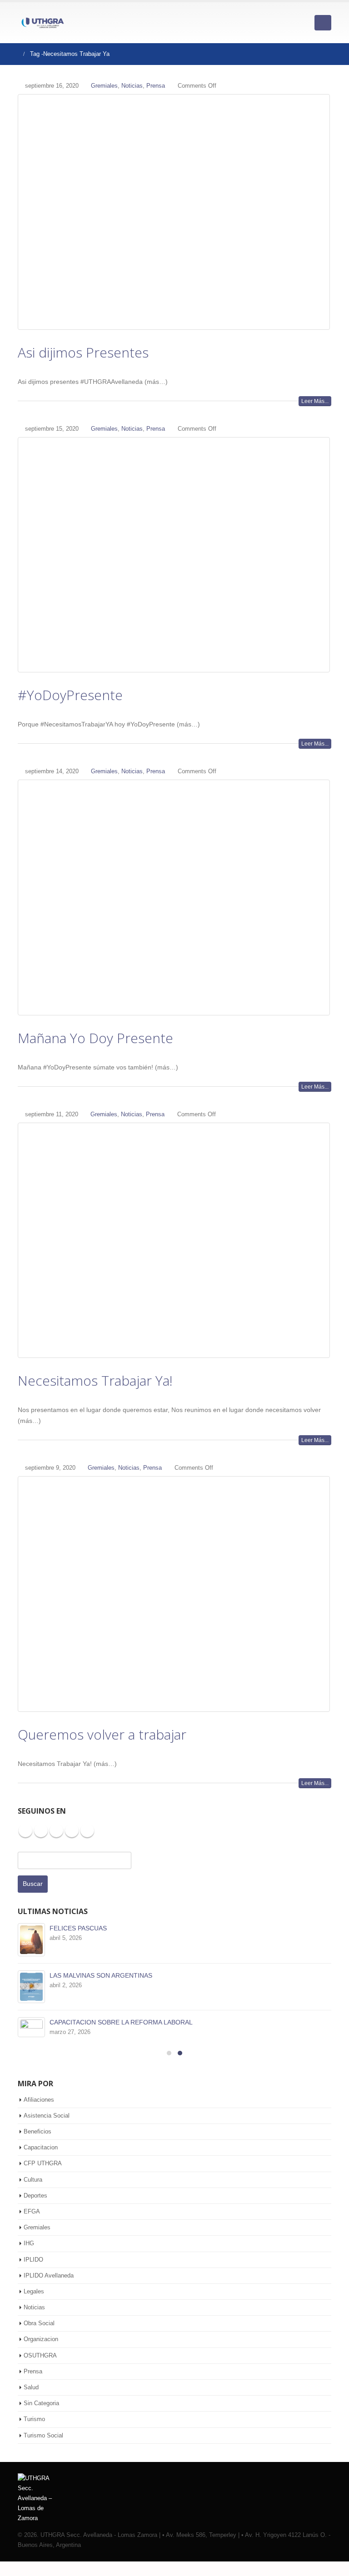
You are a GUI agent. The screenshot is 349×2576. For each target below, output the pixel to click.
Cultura (33, 2180)
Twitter (41, 1830)
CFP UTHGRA (43, 2163)
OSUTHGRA (40, 2355)
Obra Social (39, 2323)
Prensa (156, 86)
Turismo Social (43, 2435)
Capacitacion (41, 2147)
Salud (31, 2387)
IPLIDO (33, 2260)
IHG (29, 2243)
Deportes (35, 2196)
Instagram (72, 1830)
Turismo (34, 2419)
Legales (34, 2291)
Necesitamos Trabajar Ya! (95, 1380)
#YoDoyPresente (70, 695)
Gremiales (104, 86)
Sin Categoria (41, 2403)
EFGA (32, 2211)
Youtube (56, 1830)
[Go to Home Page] (14, 54)
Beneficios (37, 2131)
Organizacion (41, 2339)
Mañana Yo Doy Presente (95, 1038)
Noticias (132, 86)
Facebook (25, 1830)
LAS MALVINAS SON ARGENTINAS (101, 1975)
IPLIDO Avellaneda (49, 2275)
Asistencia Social (47, 2116)
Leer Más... (315, 401)
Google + (87, 1830)
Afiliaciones (39, 2100)
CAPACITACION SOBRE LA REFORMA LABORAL (121, 2022)
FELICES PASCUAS (78, 1928)
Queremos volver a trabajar (102, 1734)
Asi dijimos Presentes (83, 352)
